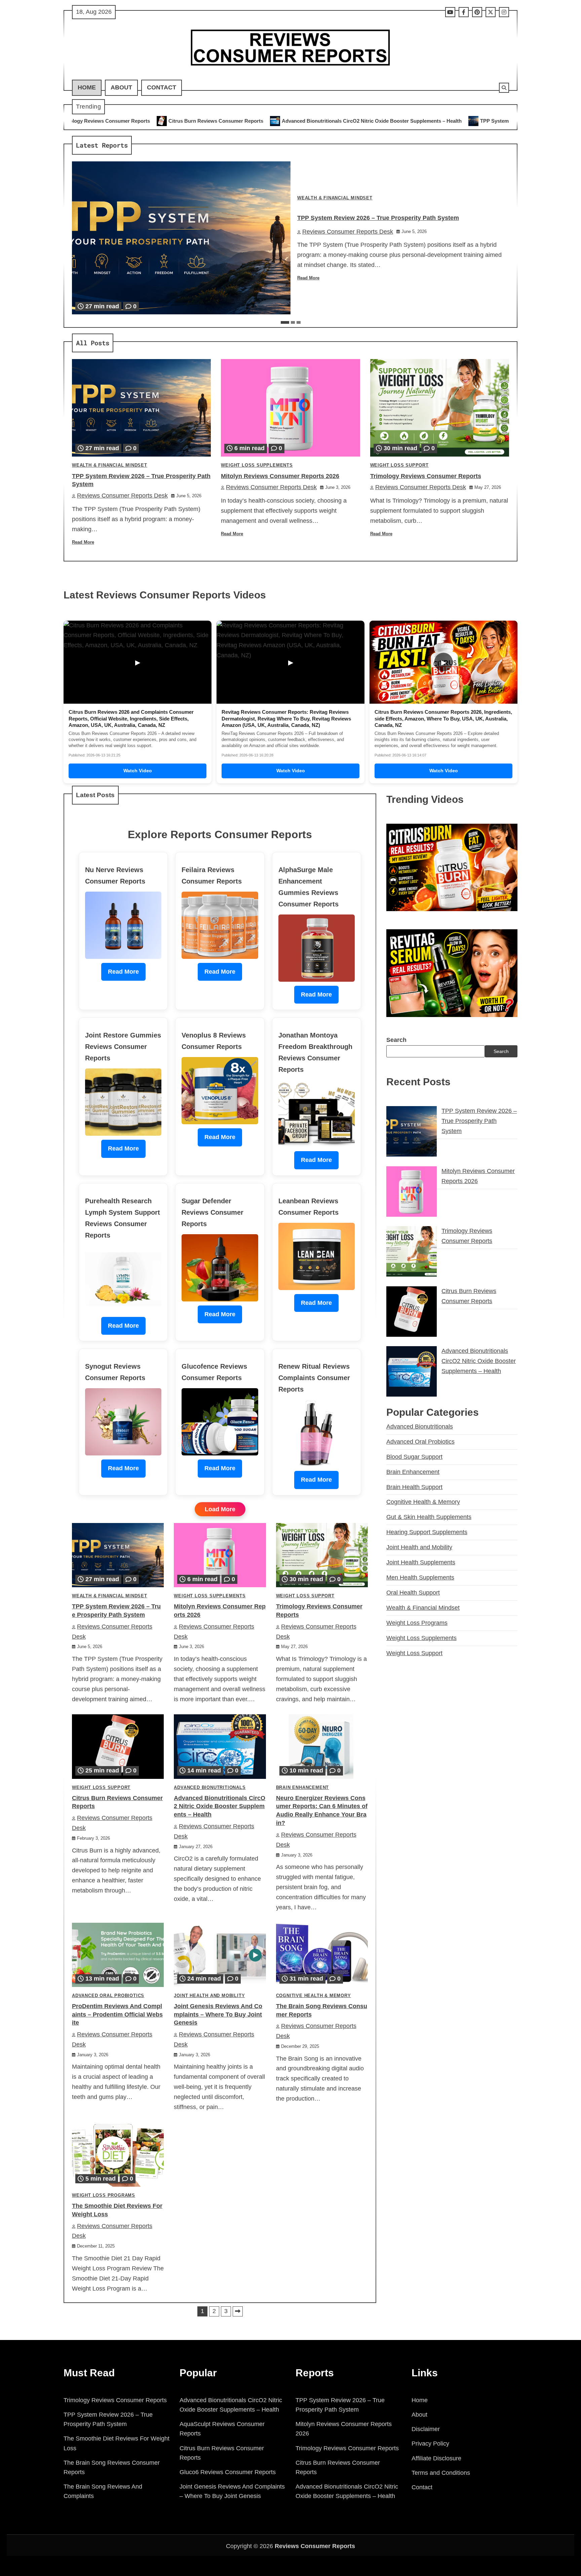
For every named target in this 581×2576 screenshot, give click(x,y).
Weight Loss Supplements (257, 465)
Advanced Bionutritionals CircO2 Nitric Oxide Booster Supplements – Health (169, 121)
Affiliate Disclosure (436, 2458)
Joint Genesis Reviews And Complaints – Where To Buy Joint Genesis (218, 2015)
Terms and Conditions (441, 2473)
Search (396, 1040)
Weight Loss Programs (104, 2195)
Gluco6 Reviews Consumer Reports (228, 2472)
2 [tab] (293, 322)
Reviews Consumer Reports (315, 2546)
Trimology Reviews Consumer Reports (426, 476)
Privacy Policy (430, 2444)
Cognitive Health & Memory (314, 1996)
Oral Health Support (413, 1593)
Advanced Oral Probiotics (108, 1996)
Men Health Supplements (420, 1577)
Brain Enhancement (303, 1788)
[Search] (504, 88)
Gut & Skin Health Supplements (429, 1517)
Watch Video (138, 771)
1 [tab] (285, 322)
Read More (308, 278)
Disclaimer (426, 2429)
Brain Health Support (414, 1487)
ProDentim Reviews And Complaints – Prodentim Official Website (117, 2015)
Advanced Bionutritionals (210, 1788)
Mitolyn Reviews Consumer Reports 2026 (476, 121)
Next (238, 2311)
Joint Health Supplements (421, 1562)
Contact (162, 87)
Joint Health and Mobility (209, 1996)
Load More (220, 1509)
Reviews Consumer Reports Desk (348, 232)
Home (87, 87)
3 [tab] (299, 322)
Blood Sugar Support (414, 1457)
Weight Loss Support (399, 465)
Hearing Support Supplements (427, 1532)
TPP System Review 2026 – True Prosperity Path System (343, 121)
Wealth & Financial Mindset (335, 198)
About (121, 87)
